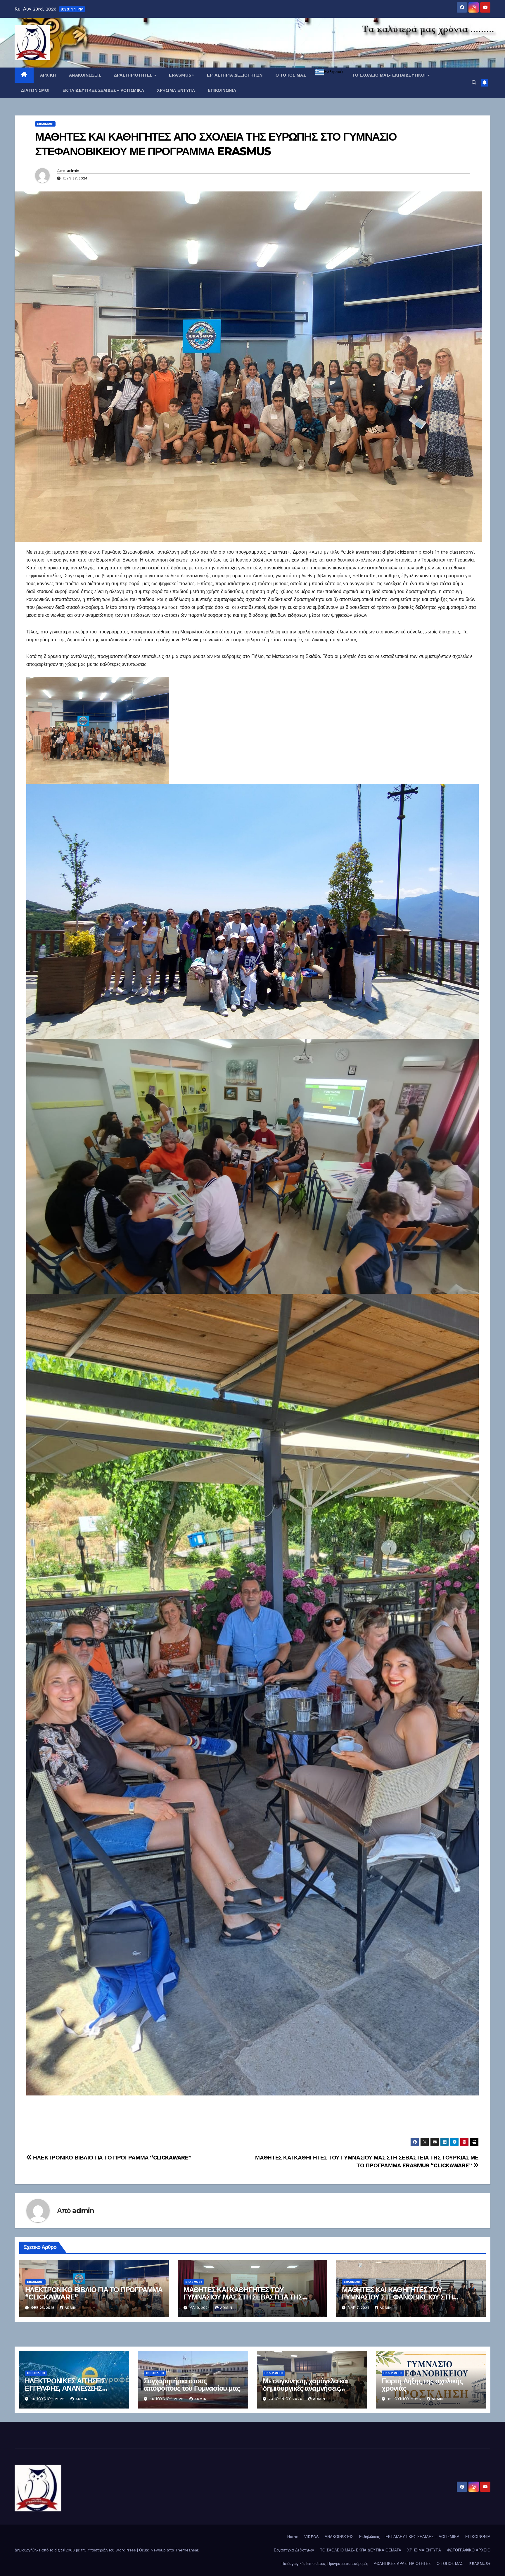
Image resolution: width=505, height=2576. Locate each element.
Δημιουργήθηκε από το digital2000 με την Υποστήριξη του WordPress (76, 2550)
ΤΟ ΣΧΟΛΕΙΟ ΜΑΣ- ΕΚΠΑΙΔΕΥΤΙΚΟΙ (390, 75)
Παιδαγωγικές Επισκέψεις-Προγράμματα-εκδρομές (325, 2564)
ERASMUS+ (181, 75)
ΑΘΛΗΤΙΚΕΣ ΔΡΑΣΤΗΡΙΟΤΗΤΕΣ (402, 2564)
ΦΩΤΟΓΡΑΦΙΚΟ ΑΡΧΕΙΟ (469, 2550)
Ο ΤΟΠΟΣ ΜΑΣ (291, 75)
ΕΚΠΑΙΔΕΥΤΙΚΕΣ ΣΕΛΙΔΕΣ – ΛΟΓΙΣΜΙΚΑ (103, 90)
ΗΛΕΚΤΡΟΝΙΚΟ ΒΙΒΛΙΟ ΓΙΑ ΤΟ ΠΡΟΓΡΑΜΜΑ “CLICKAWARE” (112, 2158)
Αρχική (48, 75)
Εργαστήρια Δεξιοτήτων (235, 75)
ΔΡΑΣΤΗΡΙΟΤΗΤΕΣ (134, 75)
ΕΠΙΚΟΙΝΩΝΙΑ (222, 90)
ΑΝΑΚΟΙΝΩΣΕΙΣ (85, 75)
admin (73, 171)
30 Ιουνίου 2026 (49, 2399)
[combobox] (329, 72)
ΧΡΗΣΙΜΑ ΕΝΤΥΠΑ (176, 90)
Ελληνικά (333, 72)
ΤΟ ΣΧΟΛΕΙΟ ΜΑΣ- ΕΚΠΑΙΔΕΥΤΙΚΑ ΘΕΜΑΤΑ (361, 2550)
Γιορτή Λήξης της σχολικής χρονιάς (422, 2385)
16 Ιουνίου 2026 (405, 2399)
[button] (474, 83)
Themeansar (187, 2550)
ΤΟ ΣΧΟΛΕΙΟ (36, 2373)
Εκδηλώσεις (274, 2373)
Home (293, 2537)
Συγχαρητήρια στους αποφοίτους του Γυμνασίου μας (192, 2385)
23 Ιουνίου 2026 (286, 2399)
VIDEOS (312, 2537)
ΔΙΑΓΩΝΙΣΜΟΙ (35, 90)
